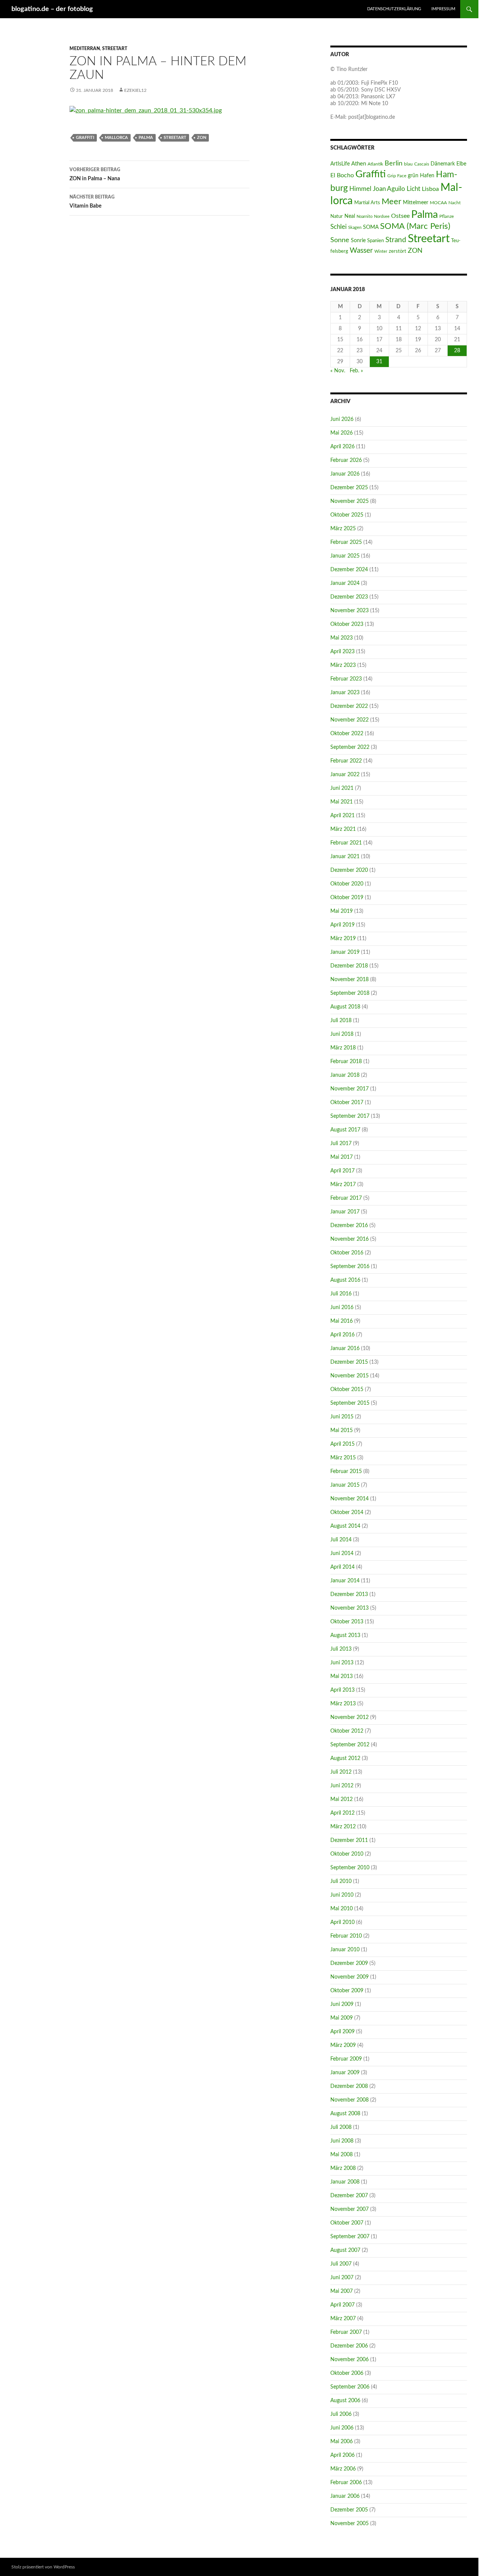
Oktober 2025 (347, 515)
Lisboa (430, 189)
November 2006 (350, 2360)
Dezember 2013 (349, 1594)
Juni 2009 (342, 2004)
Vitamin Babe (92, 202)
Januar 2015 (345, 1485)
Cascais (422, 164)
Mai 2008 (342, 2155)
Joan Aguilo (389, 189)
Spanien (376, 241)
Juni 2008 (342, 2141)
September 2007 (350, 2237)
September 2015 (350, 1403)
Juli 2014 (341, 1540)
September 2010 (350, 1868)
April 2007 (342, 2305)
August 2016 (345, 1280)
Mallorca (116, 138)
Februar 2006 (346, 2483)
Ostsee (400, 216)
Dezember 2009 (349, 1963)
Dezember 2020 (349, 870)
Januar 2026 (345, 474)
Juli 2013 (341, 1649)
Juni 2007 (342, 2278)
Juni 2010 (342, 1895)
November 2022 (350, 720)
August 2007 (345, 2250)
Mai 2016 (342, 1321)
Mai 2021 (342, 802)
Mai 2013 (342, 1676)
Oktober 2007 (347, 2223)
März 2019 (343, 939)
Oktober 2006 (347, 2373)
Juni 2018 (342, 1034)
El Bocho (342, 175)
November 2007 (350, 2209)
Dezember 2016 (349, 1226)
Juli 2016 (341, 1294)
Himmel (360, 189)
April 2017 (342, 1171)
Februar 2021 (346, 843)
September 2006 (350, 2387)
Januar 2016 (345, 1349)
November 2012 (350, 1717)
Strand (396, 240)
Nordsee (382, 217)
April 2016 (342, 1335)
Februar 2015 (346, 1472)
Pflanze (447, 216)
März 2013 (343, 1704)
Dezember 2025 (349, 488)
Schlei (338, 227)
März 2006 (343, 2469)
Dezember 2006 (349, 2346)
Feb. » (356, 371)
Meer (391, 202)
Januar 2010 (345, 1950)
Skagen (355, 228)
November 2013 (350, 1608)
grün (413, 176)
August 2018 (345, 1007)
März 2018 (343, 1048)
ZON (202, 138)
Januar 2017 (345, 1212)
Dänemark (443, 164)
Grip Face (397, 176)
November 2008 (350, 2100)
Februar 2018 (346, 1062)
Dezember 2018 (349, 966)
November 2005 (350, 2524)
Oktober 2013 (347, 1622)
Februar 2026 (346, 460)
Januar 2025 (345, 556)
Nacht (454, 203)
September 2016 (350, 1267)
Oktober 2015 (347, 1390)
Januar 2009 (345, 2073)
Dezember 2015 (349, 1362)
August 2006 (345, 2401)
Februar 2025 (346, 542)
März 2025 (343, 529)
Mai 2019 (342, 911)
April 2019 (342, 925)
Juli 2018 (341, 1021)
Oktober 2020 (347, 884)
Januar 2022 (345, 775)
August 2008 (345, 2114)
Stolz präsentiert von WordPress (43, 2567)
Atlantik (375, 164)
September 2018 (350, 993)
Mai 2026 (342, 433)
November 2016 (350, 1239)
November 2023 (350, 611)
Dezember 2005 (349, 2510)
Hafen (427, 176)
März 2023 (343, 665)
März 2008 (343, 2168)
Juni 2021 (342, 788)
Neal (350, 216)
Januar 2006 (345, 2496)
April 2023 (342, 652)
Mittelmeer (416, 202)
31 (379, 362)
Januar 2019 (345, 952)
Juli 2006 (341, 2414)
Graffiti (85, 138)
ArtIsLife (340, 164)
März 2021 (343, 829)
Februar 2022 (346, 761)
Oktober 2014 (347, 1513)
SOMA (371, 227)
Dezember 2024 (349, 570)
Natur (337, 216)
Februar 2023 (346, 679)
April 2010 (342, 1922)
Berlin (394, 163)
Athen (359, 164)
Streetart (115, 49)
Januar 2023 (345, 693)
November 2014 (350, 1499)
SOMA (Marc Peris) (415, 226)
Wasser (361, 251)
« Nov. (338, 371)
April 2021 (342, 816)
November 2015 (350, 1376)
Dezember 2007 (349, 2196)
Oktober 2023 (347, 624)
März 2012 (343, 1827)
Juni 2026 (342, 419)
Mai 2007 (342, 2291)
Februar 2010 (346, 1936)
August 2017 (345, 1130)
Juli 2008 (341, 2127)
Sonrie (358, 240)
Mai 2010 (342, 1909)
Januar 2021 (345, 857)
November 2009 (350, 1977)
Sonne (340, 240)
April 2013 (342, 1690)
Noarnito (364, 217)
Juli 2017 (341, 1144)
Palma (146, 138)
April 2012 (342, 1813)
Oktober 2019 (347, 898)
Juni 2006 (342, 2428)
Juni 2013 (342, 1663)
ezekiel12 (135, 90)
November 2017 (350, 1089)
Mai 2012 (342, 1799)
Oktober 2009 (347, 1991)
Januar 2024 (345, 583)
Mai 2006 (342, 2442)
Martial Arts (367, 203)
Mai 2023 (342, 638)
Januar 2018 (345, 1075)
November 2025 (350, 501)
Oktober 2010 (347, 1854)
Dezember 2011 (349, 1840)
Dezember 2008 (349, 2086)
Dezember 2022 (349, 706)
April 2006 (342, 2455)
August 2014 (345, 1526)
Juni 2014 (342, 1553)
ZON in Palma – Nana (95, 174)
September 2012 (350, 1745)
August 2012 (345, 1758)
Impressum (443, 9)
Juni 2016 (342, 1308)
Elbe (461, 164)
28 (457, 351)
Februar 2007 (346, 2332)
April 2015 (342, 1444)
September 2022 (350, 747)
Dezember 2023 (349, 597)
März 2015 (343, 1458)
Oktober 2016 (347, 1253)
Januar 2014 (345, 1581)
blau (408, 164)
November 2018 (350, 980)
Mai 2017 (342, 1157)
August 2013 (345, 1635)
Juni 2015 (342, 1417)
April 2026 (342, 447)
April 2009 (342, 2032)
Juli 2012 (341, 1772)
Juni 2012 (342, 1786)
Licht (413, 189)
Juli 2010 (341, 1881)
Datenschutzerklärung (394, 9)
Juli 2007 (341, 2264)
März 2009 (343, 2045)
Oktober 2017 (347, 1103)
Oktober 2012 (347, 1731)
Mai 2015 (342, 1431)
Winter (381, 251)
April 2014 (342, 1567)
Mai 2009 (342, 2018)
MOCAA (438, 203)
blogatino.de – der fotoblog (52, 9)
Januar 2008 (345, 2182)
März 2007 (343, 2319)
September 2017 (350, 1116)
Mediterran (85, 49)
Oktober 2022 (347, 734)
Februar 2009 (346, 2059)
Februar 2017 (346, 1198)
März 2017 (343, 1185)
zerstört (398, 251)
